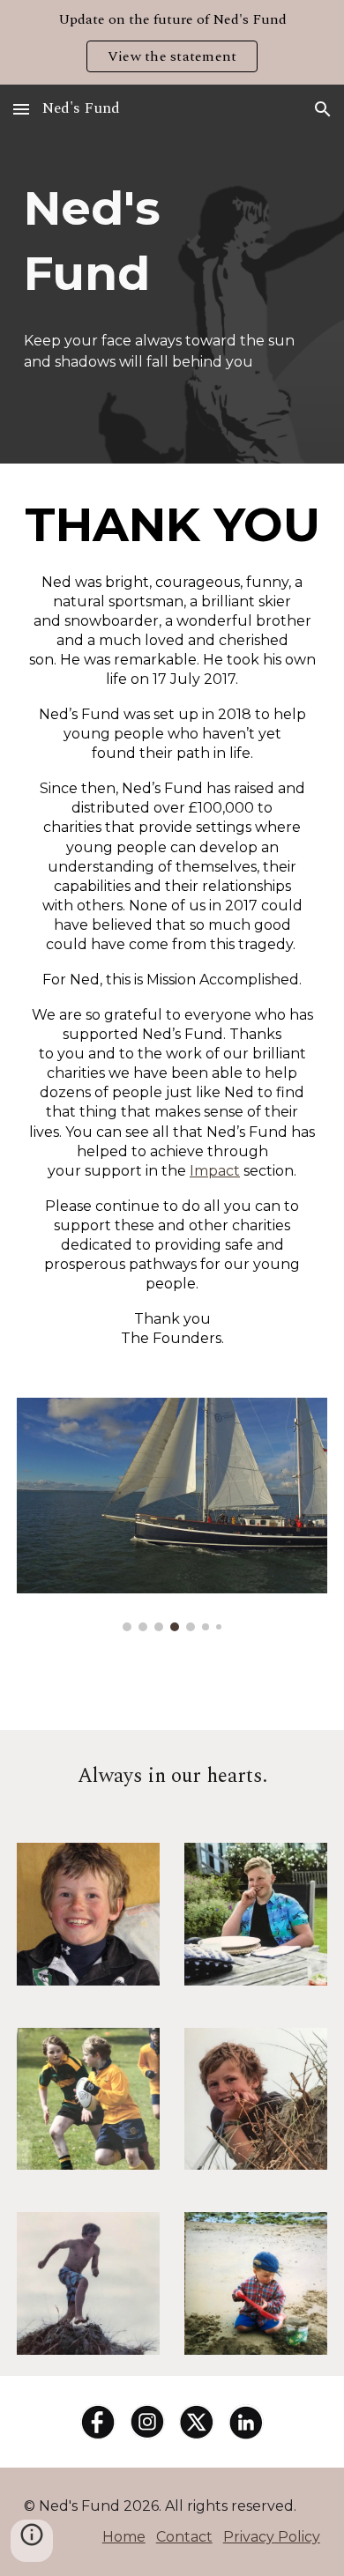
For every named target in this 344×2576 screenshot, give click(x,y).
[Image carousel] (172, 1514)
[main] (172, 240)
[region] (172, 42)
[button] (21, 109)
